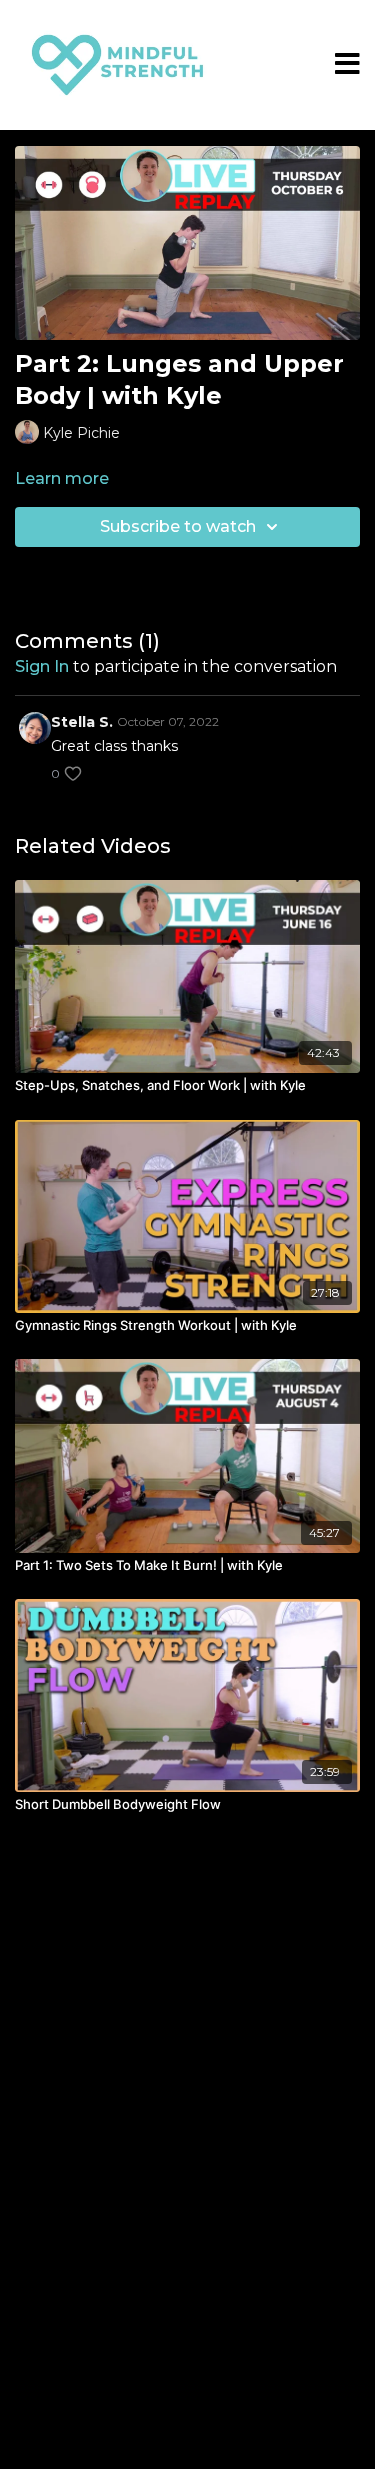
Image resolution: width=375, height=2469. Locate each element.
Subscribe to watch (178, 526)
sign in (42, 666)
